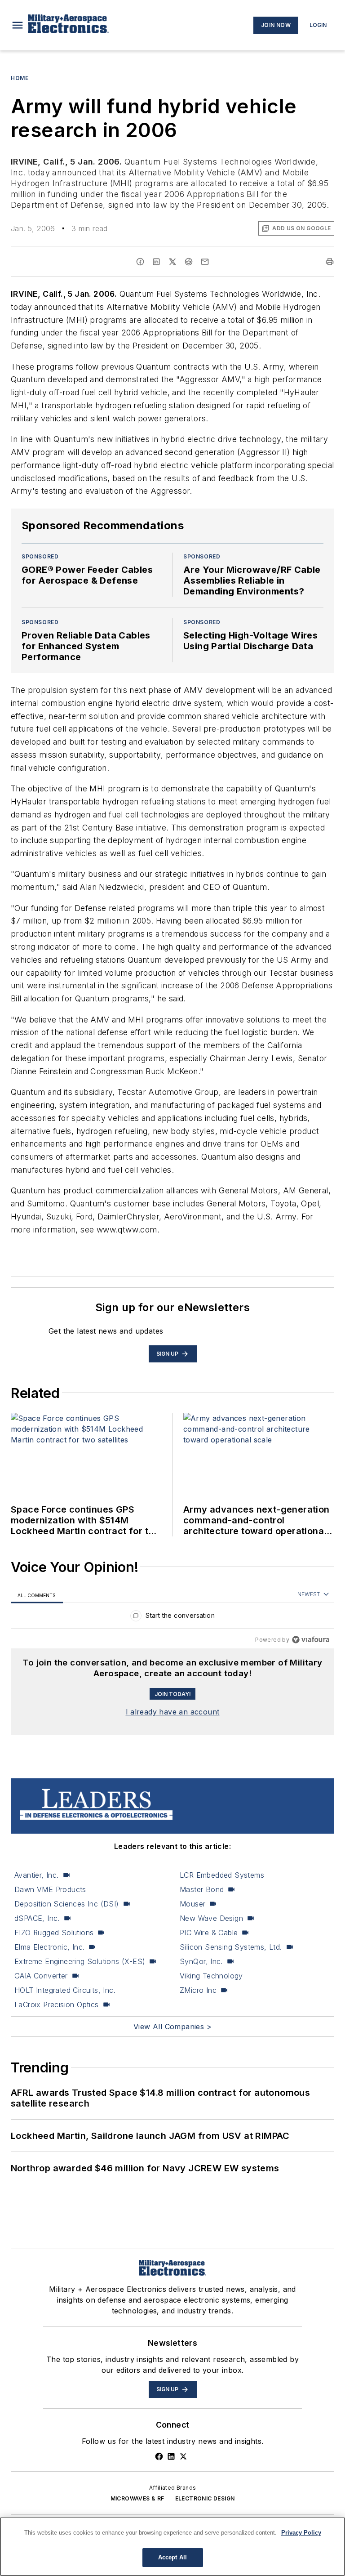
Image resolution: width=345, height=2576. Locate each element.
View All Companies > (172, 2027)
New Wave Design (211, 1918)
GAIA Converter (41, 1976)
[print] (330, 262)
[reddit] (189, 262)
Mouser (192, 1904)
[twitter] (172, 262)
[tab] (37, 1595)
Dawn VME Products (50, 1889)
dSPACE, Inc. (37, 1918)
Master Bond (202, 1889)
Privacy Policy (301, 2533)
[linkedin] (156, 262)
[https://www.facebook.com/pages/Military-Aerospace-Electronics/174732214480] (159, 2456)
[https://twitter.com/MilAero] (183, 2456)
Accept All (172, 2557)
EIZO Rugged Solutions (54, 1933)
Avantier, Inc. (37, 1875)
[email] (205, 262)
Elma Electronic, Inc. (49, 1947)
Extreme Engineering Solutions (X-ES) (80, 1961)
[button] (18, 25)
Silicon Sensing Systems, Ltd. (231, 1947)
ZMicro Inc (198, 1990)
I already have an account (173, 1712)
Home (20, 78)
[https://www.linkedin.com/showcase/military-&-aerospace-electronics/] (171, 2456)
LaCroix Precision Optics (57, 2005)
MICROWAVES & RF (137, 2498)
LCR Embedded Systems (222, 1875)
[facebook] (140, 262)
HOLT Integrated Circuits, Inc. (65, 1990)
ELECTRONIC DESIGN (205, 2498)
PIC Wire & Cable (209, 1933)
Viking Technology (211, 1976)
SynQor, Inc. (201, 1961)
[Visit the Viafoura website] (311, 1640)
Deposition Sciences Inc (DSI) (67, 1904)
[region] (172, 1618)
